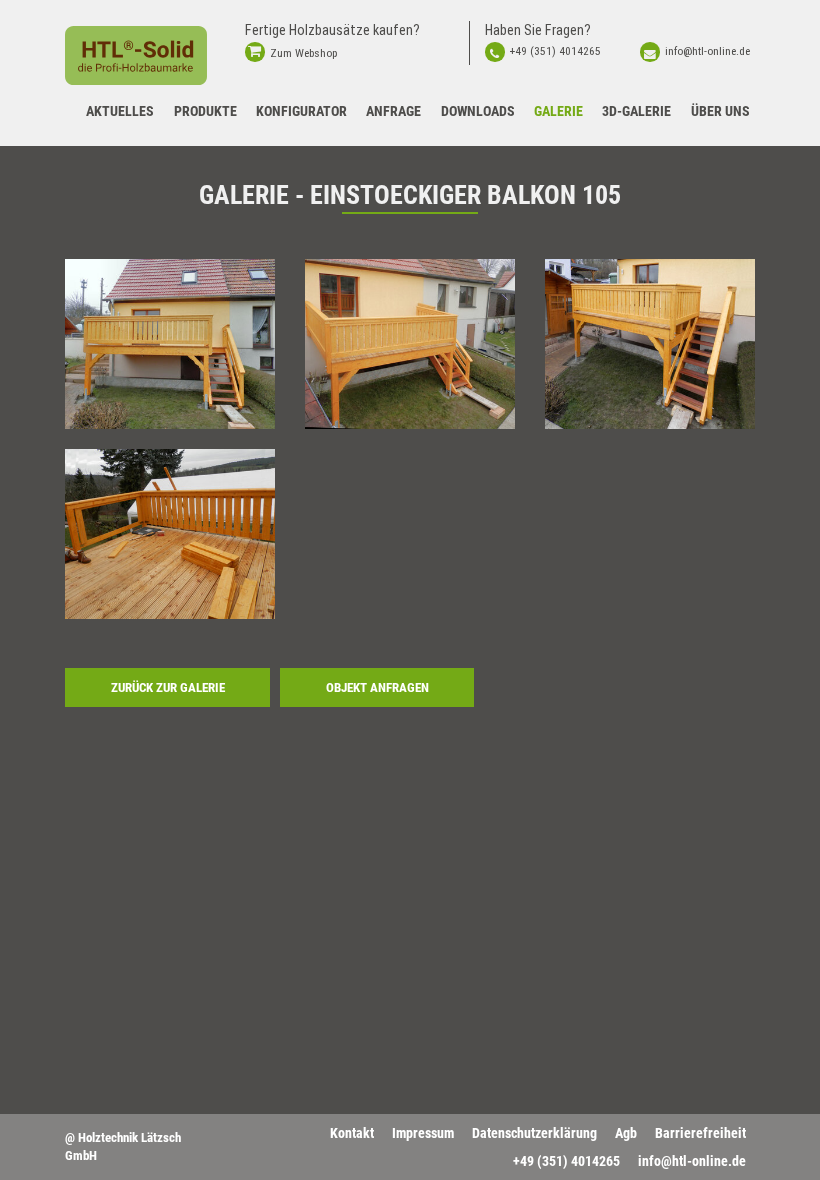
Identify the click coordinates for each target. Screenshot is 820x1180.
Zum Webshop (303, 53)
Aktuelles (120, 111)
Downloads (478, 111)
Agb (626, 1133)
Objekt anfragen (377, 687)
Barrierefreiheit (700, 1133)
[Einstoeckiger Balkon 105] (170, 344)
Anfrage (393, 111)
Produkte (205, 111)
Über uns (720, 111)
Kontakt (352, 1133)
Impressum (423, 1133)
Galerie (558, 111)
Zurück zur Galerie (168, 687)
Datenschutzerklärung (534, 1133)
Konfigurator (301, 111)
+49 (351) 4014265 (555, 51)
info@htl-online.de (707, 51)
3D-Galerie (636, 111)
